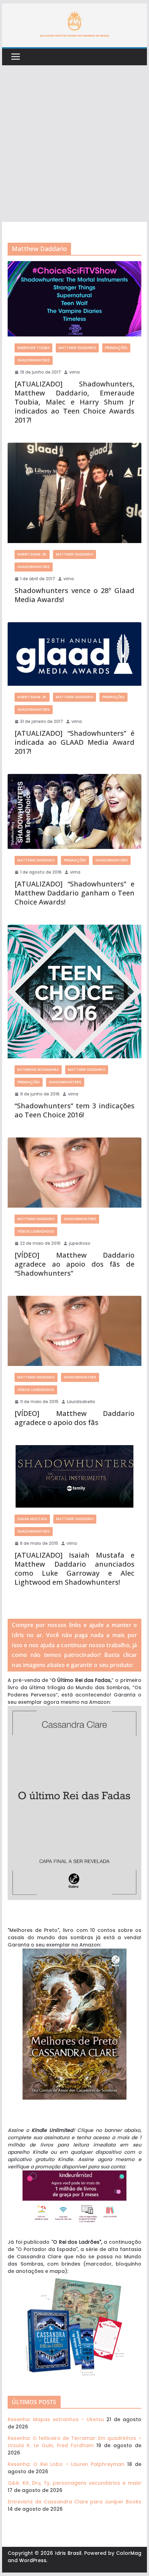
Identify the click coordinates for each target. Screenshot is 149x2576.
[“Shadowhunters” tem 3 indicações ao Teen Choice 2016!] (74, 991)
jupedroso (80, 1243)
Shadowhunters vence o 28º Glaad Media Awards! (74, 595)
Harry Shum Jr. (32, 554)
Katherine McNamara (38, 1070)
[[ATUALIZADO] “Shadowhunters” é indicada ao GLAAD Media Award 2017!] (74, 654)
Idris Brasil (68, 2553)
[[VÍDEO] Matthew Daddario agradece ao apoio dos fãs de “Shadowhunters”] (74, 1173)
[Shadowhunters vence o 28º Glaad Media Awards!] (74, 493)
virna (74, 372)
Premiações (116, 348)
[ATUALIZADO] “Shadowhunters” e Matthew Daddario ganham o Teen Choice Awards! (74, 893)
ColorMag (129, 2553)
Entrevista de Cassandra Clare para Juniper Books (74, 2502)
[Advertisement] (74, 144)
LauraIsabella (81, 1402)
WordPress (33, 2560)
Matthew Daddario (77, 348)
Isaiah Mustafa (32, 1519)
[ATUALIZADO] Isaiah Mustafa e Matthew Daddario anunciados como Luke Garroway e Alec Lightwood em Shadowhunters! (74, 1569)
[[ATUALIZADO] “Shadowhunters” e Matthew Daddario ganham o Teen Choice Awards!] (74, 812)
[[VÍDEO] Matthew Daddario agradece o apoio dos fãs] (74, 1331)
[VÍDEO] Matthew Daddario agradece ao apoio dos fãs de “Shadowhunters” (74, 1264)
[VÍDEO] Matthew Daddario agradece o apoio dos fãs (74, 1418)
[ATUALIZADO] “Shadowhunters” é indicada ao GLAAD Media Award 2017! (74, 742)
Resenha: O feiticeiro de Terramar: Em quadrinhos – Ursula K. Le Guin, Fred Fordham (74, 2442)
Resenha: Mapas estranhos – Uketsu (56, 2419)
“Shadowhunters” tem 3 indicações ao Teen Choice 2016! (74, 1110)
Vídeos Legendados (36, 1231)
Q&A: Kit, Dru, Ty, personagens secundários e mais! (74, 2483)
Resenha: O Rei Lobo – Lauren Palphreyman (66, 2464)
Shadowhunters (34, 360)
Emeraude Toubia (33, 348)
